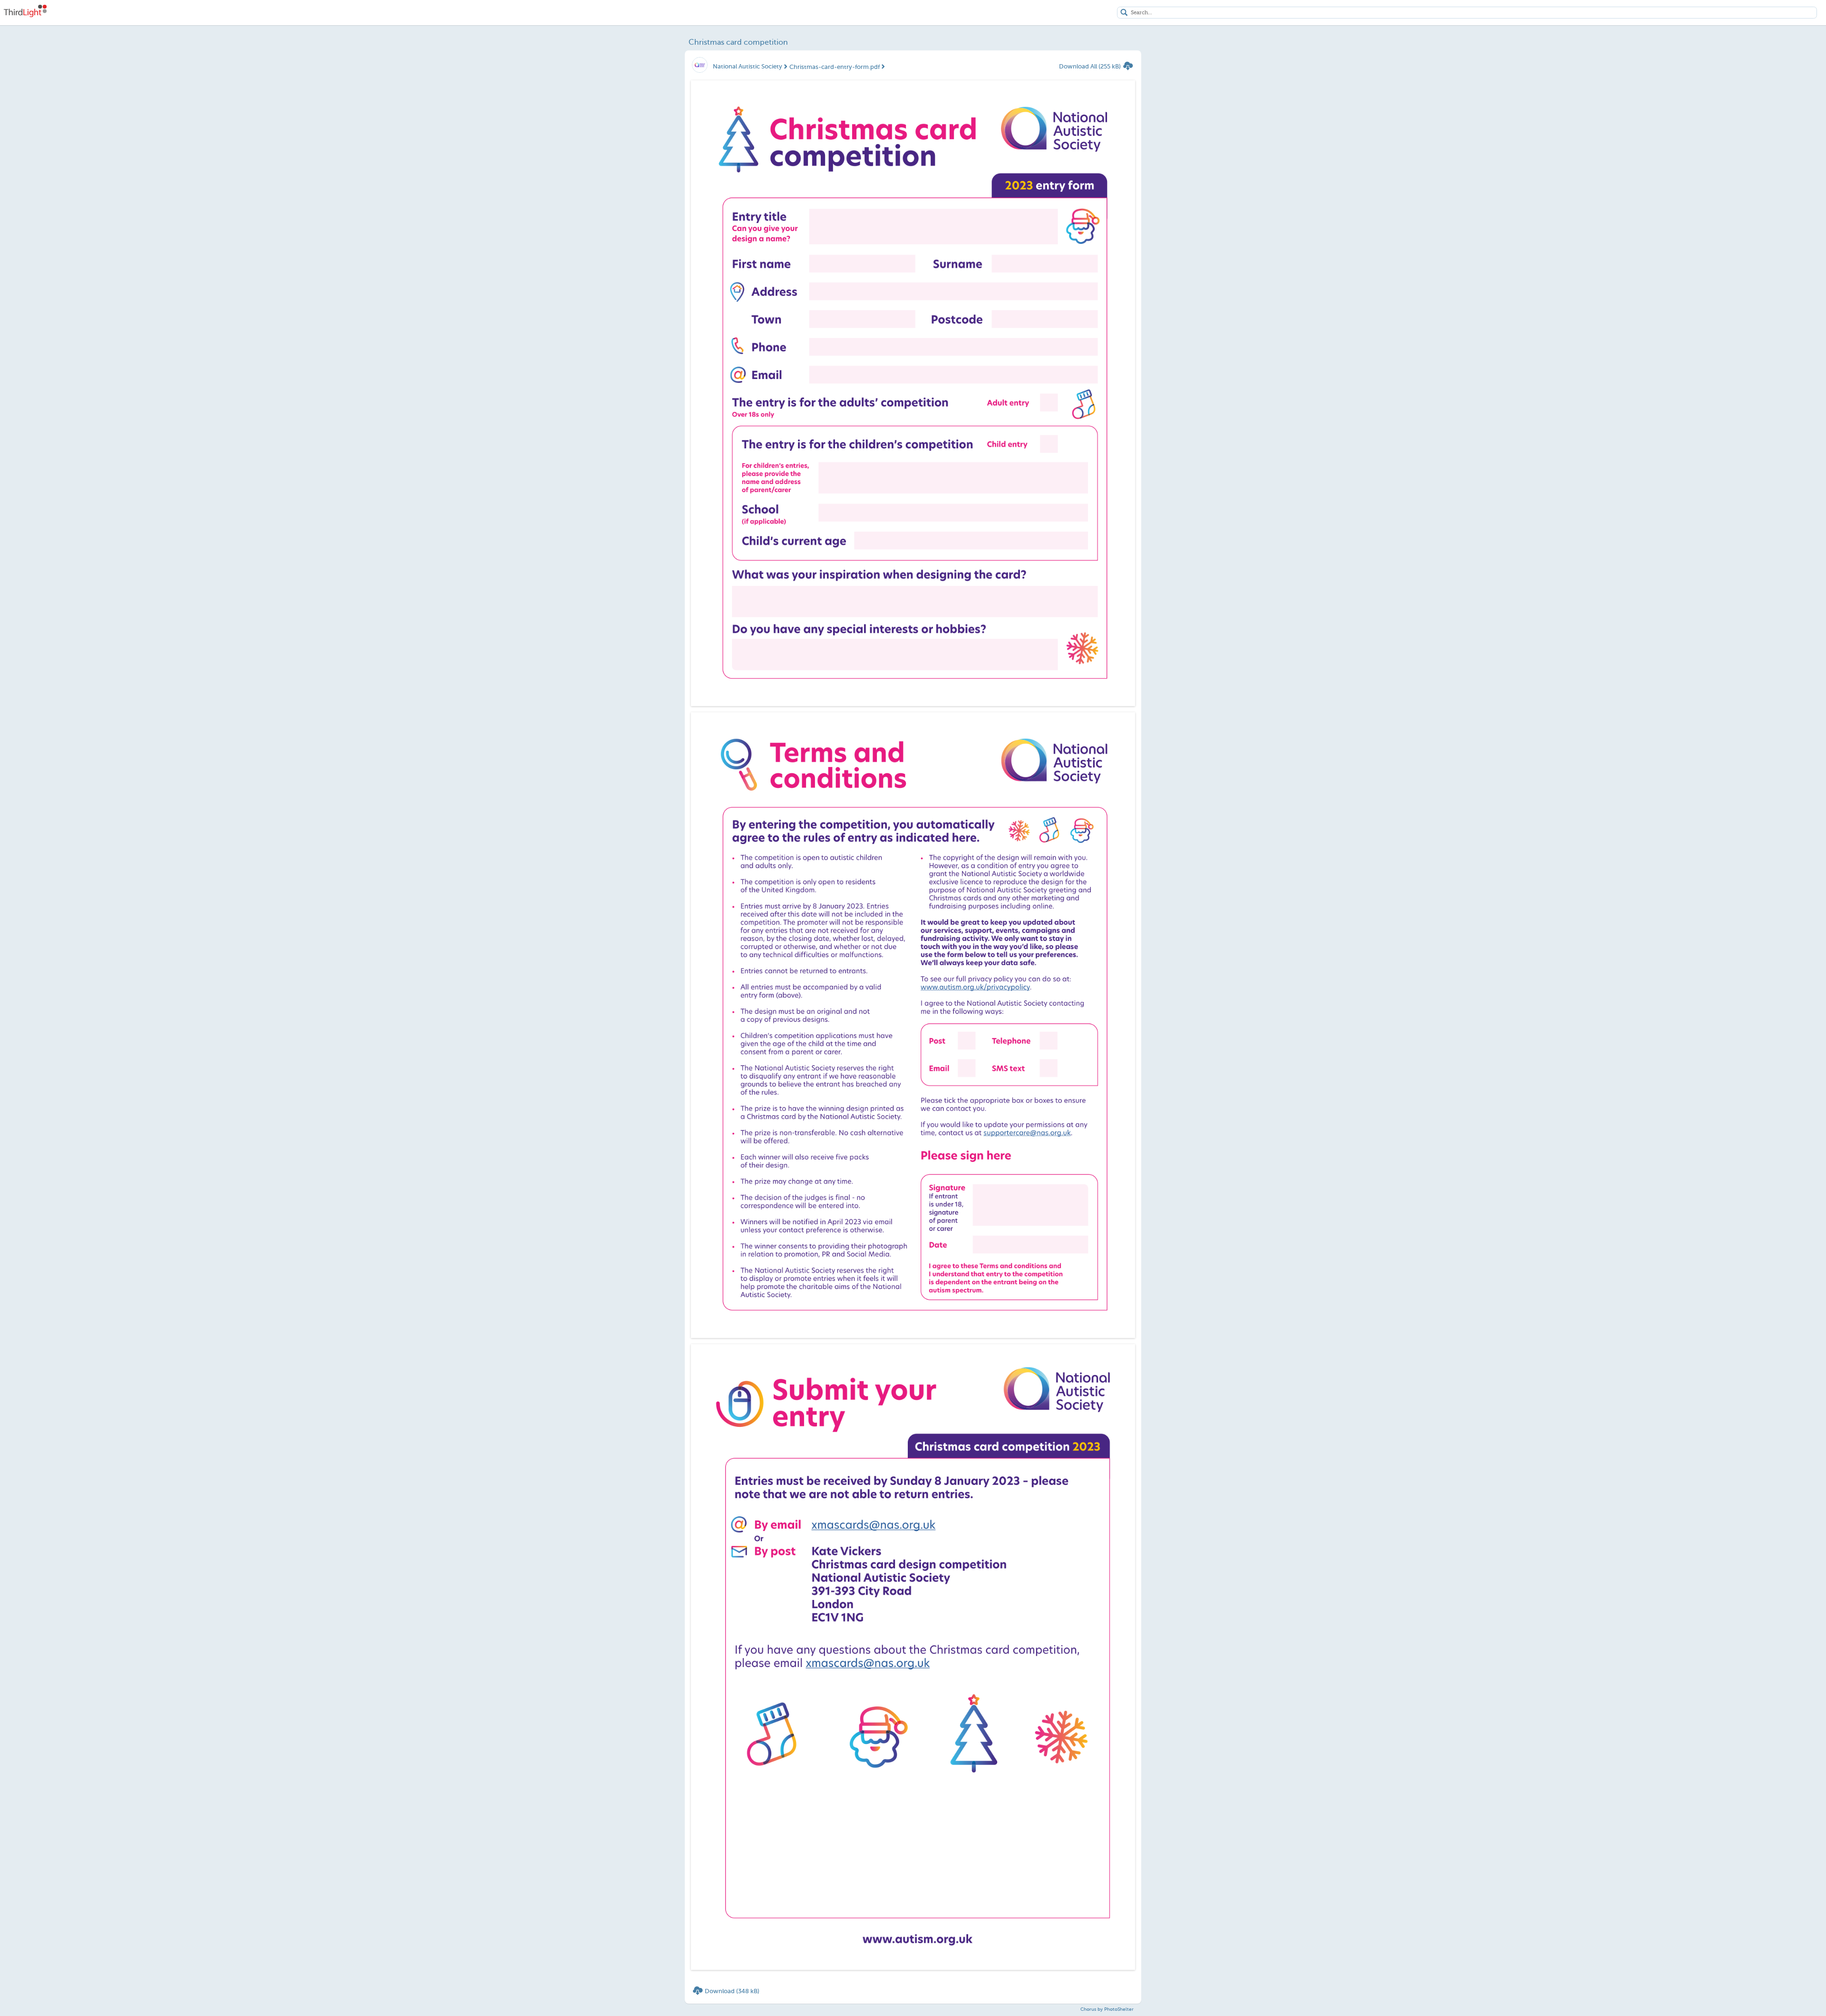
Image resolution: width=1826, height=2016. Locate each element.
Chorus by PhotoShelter (1107, 2009)
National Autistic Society (748, 66)
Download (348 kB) (732, 1991)
